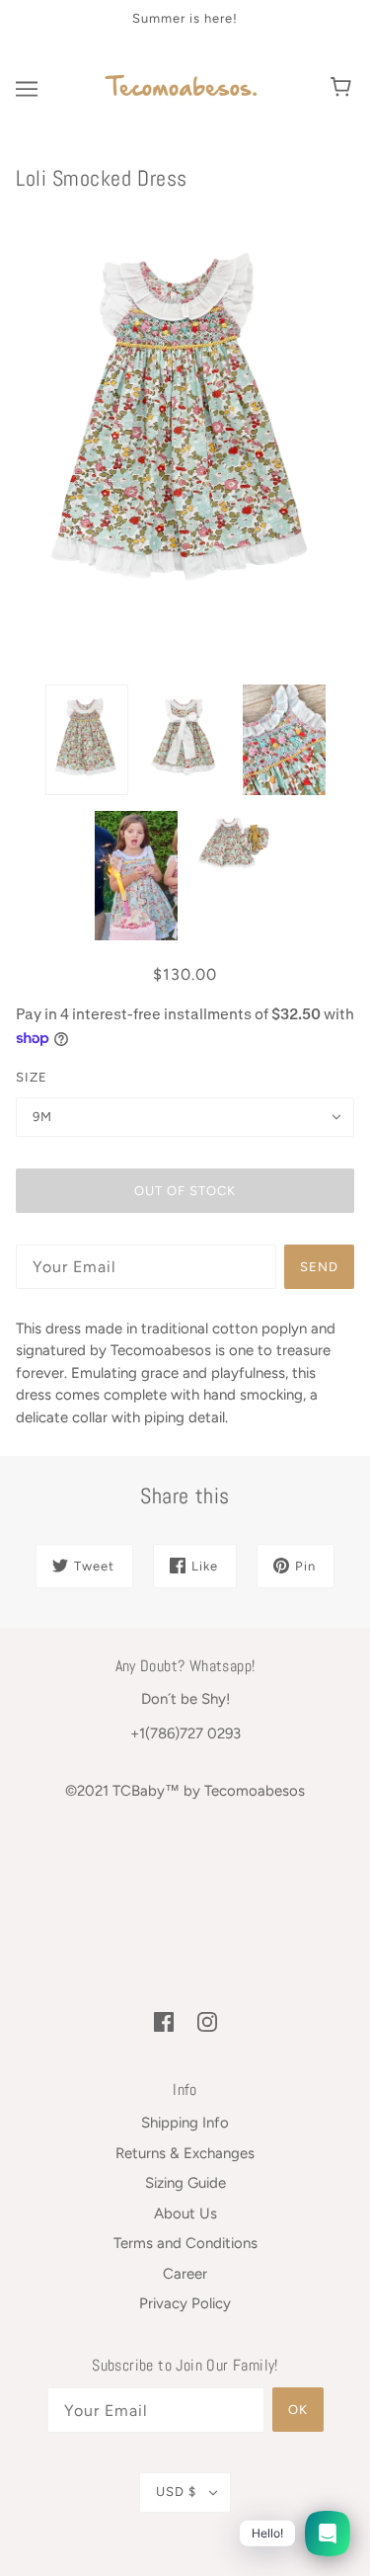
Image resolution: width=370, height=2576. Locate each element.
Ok (298, 2410)
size (32, 1077)
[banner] (182, 87)
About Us (185, 2214)
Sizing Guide (185, 2183)
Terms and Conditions (185, 2243)
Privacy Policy (185, 2303)
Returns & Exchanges (185, 2153)
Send (319, 1267)
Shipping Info (185, 2123)
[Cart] (344, 89)
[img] (164, 2021)
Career (185, 2274)
